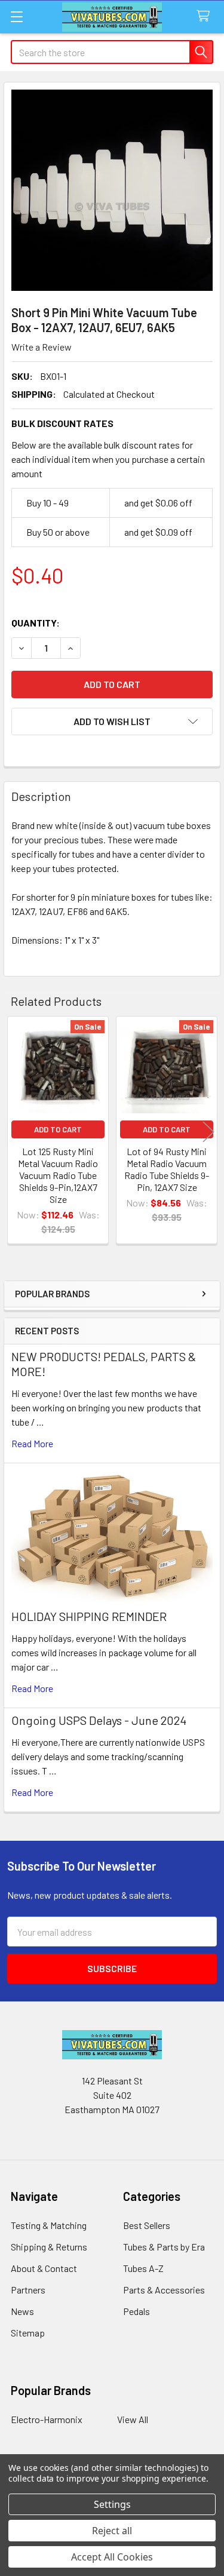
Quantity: (36, 623)
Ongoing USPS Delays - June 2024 (99, 1720)
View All (133, 2419)
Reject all (112, 2531)
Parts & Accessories (164, 2290)
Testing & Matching (49, 2225)
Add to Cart (58, 1129)
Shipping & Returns (49, 2247)
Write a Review (42, 347)
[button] (112, 721)
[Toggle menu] (16, 16)
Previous (16, 1132)
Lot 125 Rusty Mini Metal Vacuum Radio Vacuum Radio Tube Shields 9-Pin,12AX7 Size (58, 1175)
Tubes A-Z (143, 2268)
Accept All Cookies (112, 2557)
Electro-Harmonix (47, 2419)
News (22, 2311)
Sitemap (28, 2333)
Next (208, 1132)
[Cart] (206, 16)
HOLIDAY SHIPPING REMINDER (89, 1616)
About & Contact (44, 2268)
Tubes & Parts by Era (164, 2247)
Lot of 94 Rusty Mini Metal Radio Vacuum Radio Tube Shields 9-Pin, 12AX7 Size (167, 1169)
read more (32, 1443)
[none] (112, 190)
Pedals (136, 2311)
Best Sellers (147, 2225)
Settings (112, 2504)
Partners (28, 2290)
